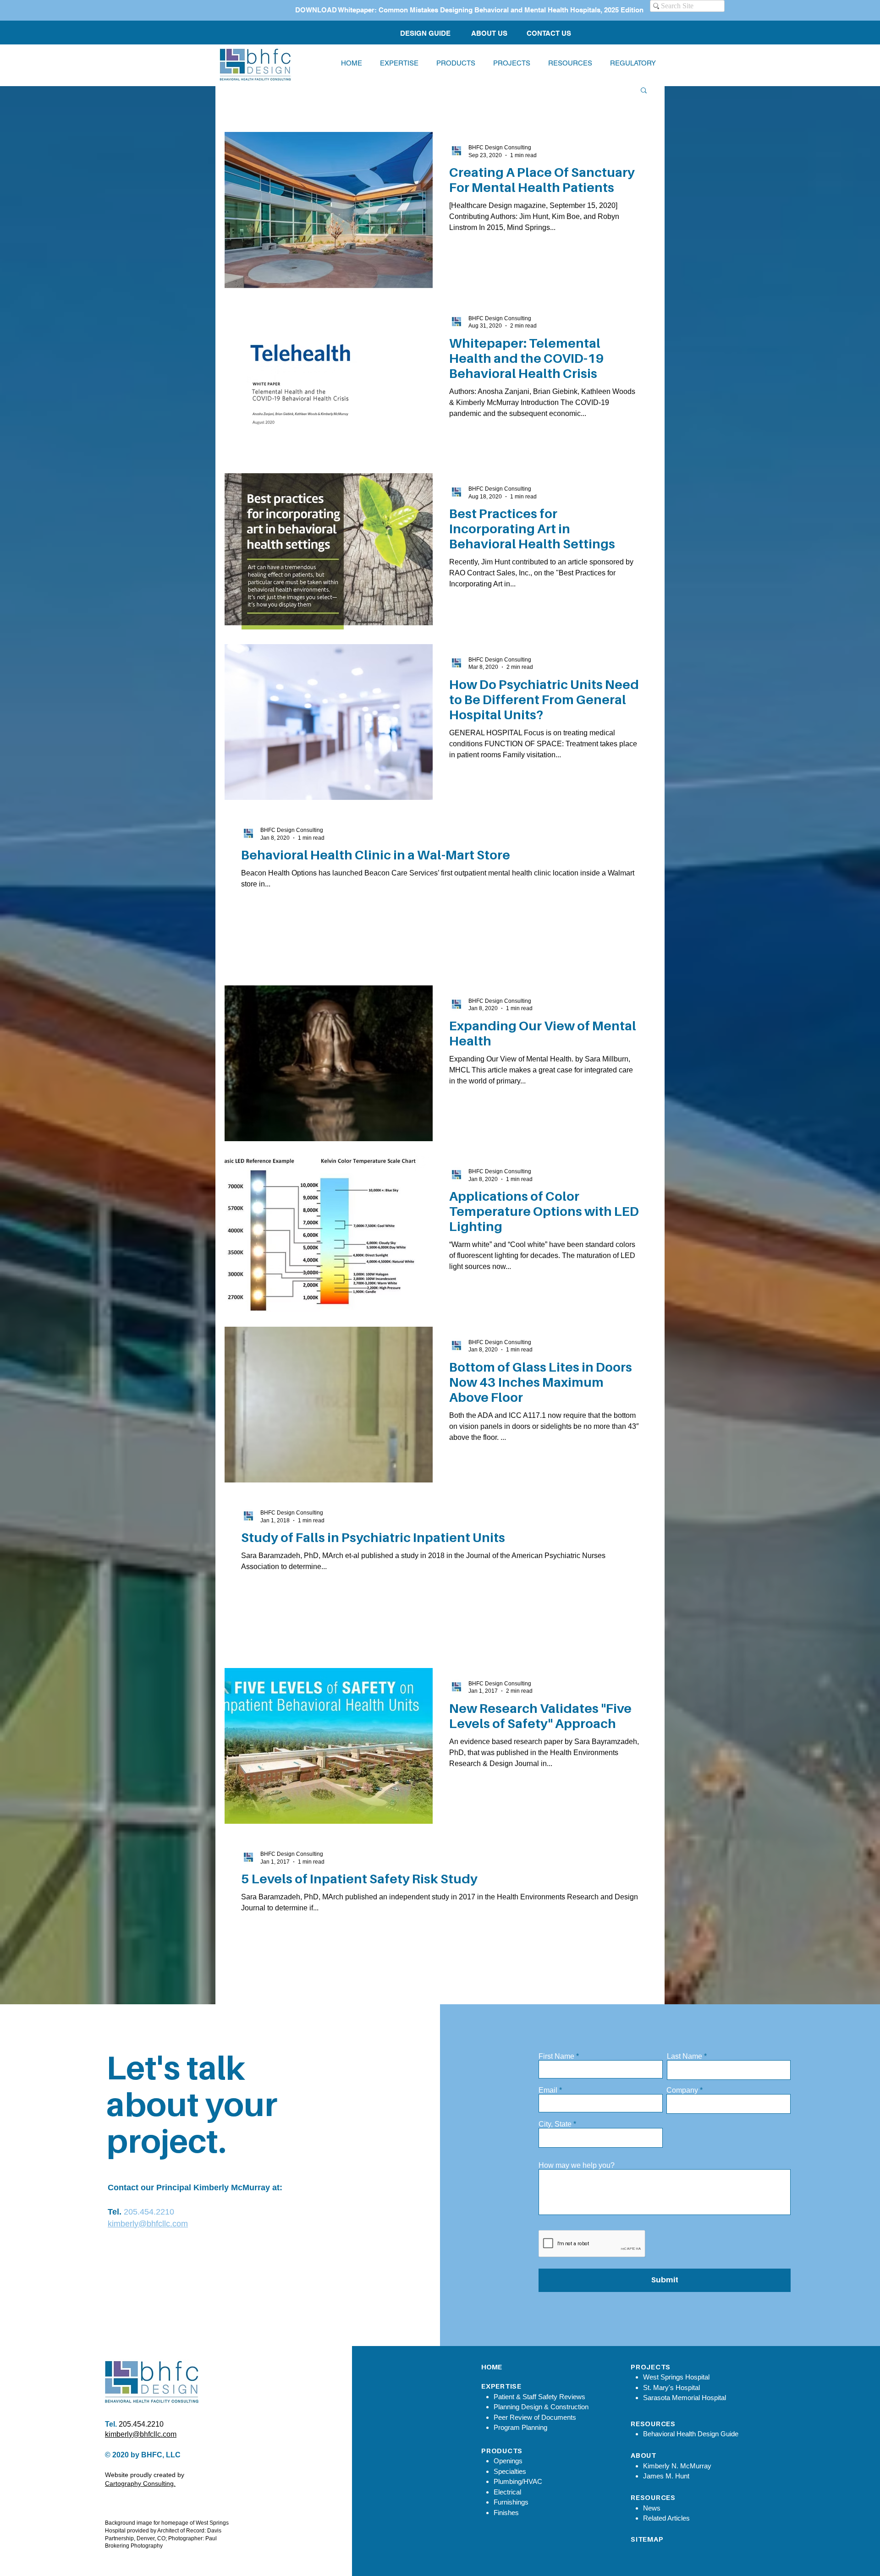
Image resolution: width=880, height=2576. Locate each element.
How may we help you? (577, 2166)
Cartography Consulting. (140, 2483)
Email (548, 2090)
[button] (570, 63)
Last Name (685, 2056)
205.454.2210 (149, 2212)
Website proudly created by (145, 2475)
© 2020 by (123, 2455)
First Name (556, 2056)
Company (682, 2090)
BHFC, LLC (161, 2455)
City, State (555, 2124)
